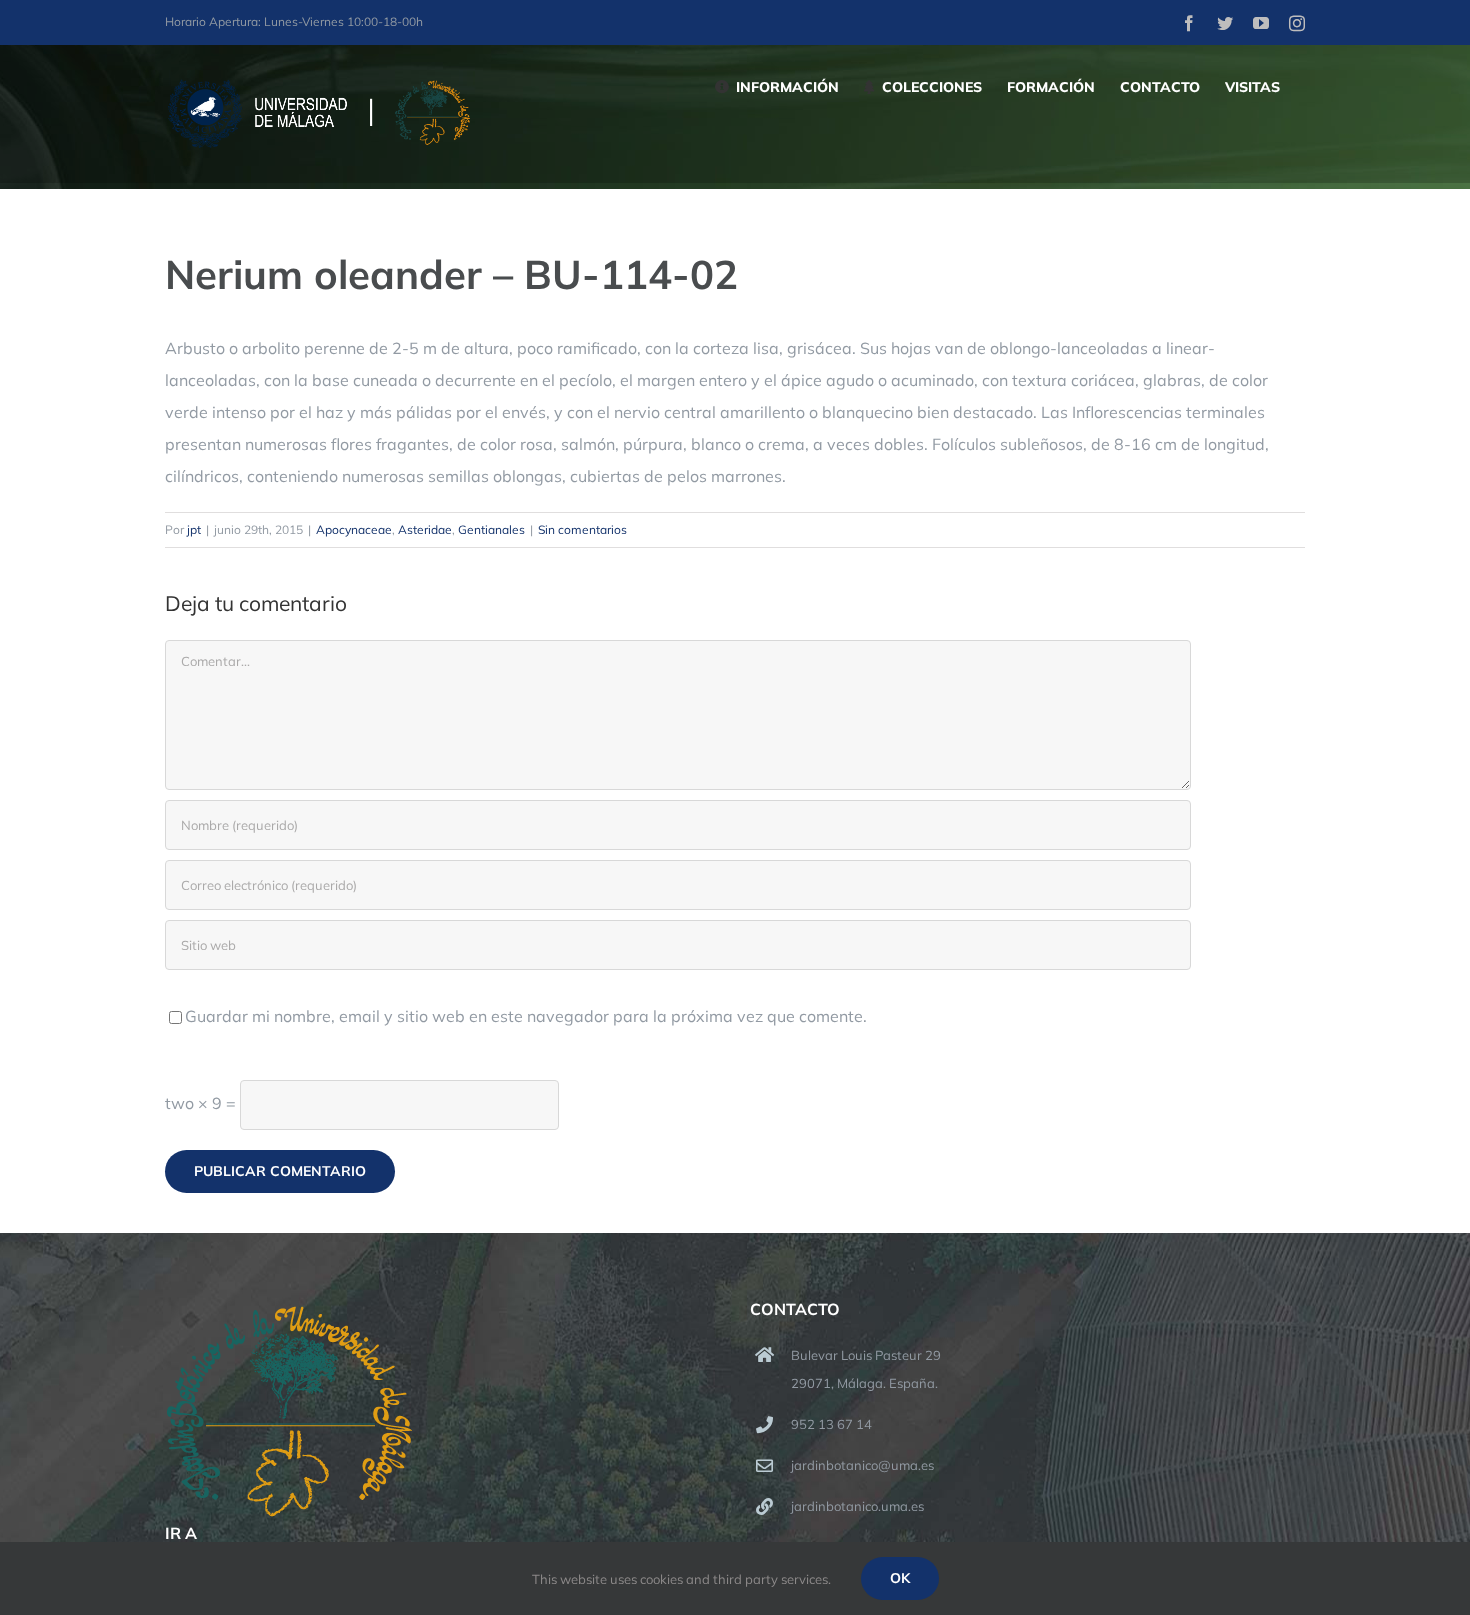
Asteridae (425, 529)
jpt (194, 529)
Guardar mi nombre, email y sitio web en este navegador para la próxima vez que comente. (526, 1016)
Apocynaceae (354, 529)
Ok (900, 1578)
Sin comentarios (582, 529)
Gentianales (491, 529)
